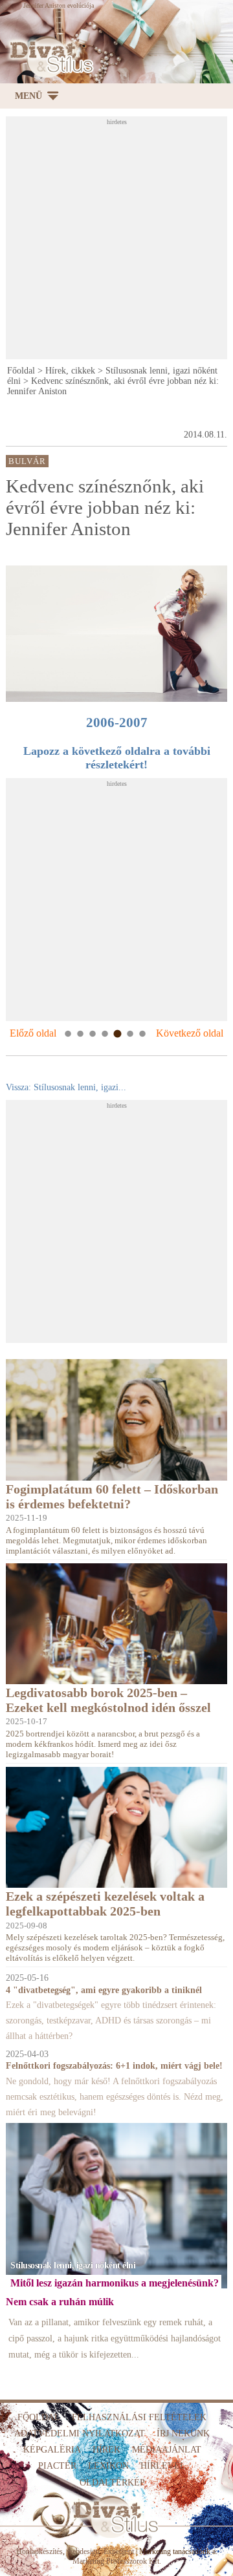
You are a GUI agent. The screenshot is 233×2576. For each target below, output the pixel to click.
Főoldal (21, 371)
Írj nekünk (183, 2433)
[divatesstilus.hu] (49, 57)
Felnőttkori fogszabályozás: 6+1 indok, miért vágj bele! (114, 2066)
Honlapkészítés (39, 2551)
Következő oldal (190, 1033)
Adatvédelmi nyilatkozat (80, 2433)
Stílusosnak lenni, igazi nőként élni (73, 2265)
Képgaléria (52, 2450)
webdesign (83, 2551)
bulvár (28, 461)
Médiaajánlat (167, 2450)
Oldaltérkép (112, 2483)
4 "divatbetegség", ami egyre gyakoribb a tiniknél (104, 1990)
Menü (28, 96)
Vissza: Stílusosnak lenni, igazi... (66, 1087)
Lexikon (108, 2466)
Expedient (119, 2551)
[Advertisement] (116, 242)
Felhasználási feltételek (139, 2417)
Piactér (57, 2466)
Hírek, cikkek (70, 371)
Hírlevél (163, 2466)
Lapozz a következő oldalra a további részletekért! (117, 758)
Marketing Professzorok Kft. (117, 2561)
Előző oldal (33, 1033)
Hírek (106, 2450)
